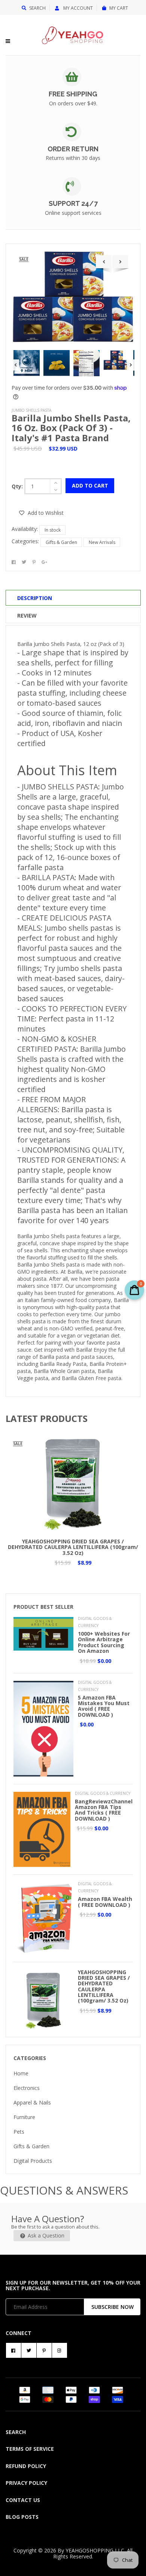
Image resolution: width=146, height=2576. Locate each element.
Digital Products (33, 2161)
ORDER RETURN (73, 149)
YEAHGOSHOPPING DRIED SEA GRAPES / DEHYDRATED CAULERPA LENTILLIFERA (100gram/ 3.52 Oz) (73, 1547)
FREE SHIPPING (73, 94)
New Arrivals (102, 542)
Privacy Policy (26, 2483)
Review (27, 616)
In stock (53, 530)
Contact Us (23, 2500)
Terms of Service (30, 2449)
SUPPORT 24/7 (73, 203)
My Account (77, 8)
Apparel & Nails (32, 2102)
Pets (19, 2132)
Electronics (27, 2088)
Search (37, 8)
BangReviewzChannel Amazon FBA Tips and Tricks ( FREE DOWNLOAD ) (104, 1810)
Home (21, 2073)
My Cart (119, 8)
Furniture (24, 2117)
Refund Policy (26, 2466)
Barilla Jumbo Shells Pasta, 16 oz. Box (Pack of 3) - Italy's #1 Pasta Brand (71, 428)
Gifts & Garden (61, 542)
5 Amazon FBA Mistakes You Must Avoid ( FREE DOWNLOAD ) (104, 1706)
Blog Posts (22, 2517)
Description (35, 598)
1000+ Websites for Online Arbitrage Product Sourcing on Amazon (104, 1642)
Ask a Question (45, 2235)
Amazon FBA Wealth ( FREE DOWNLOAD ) (105, 1902)
